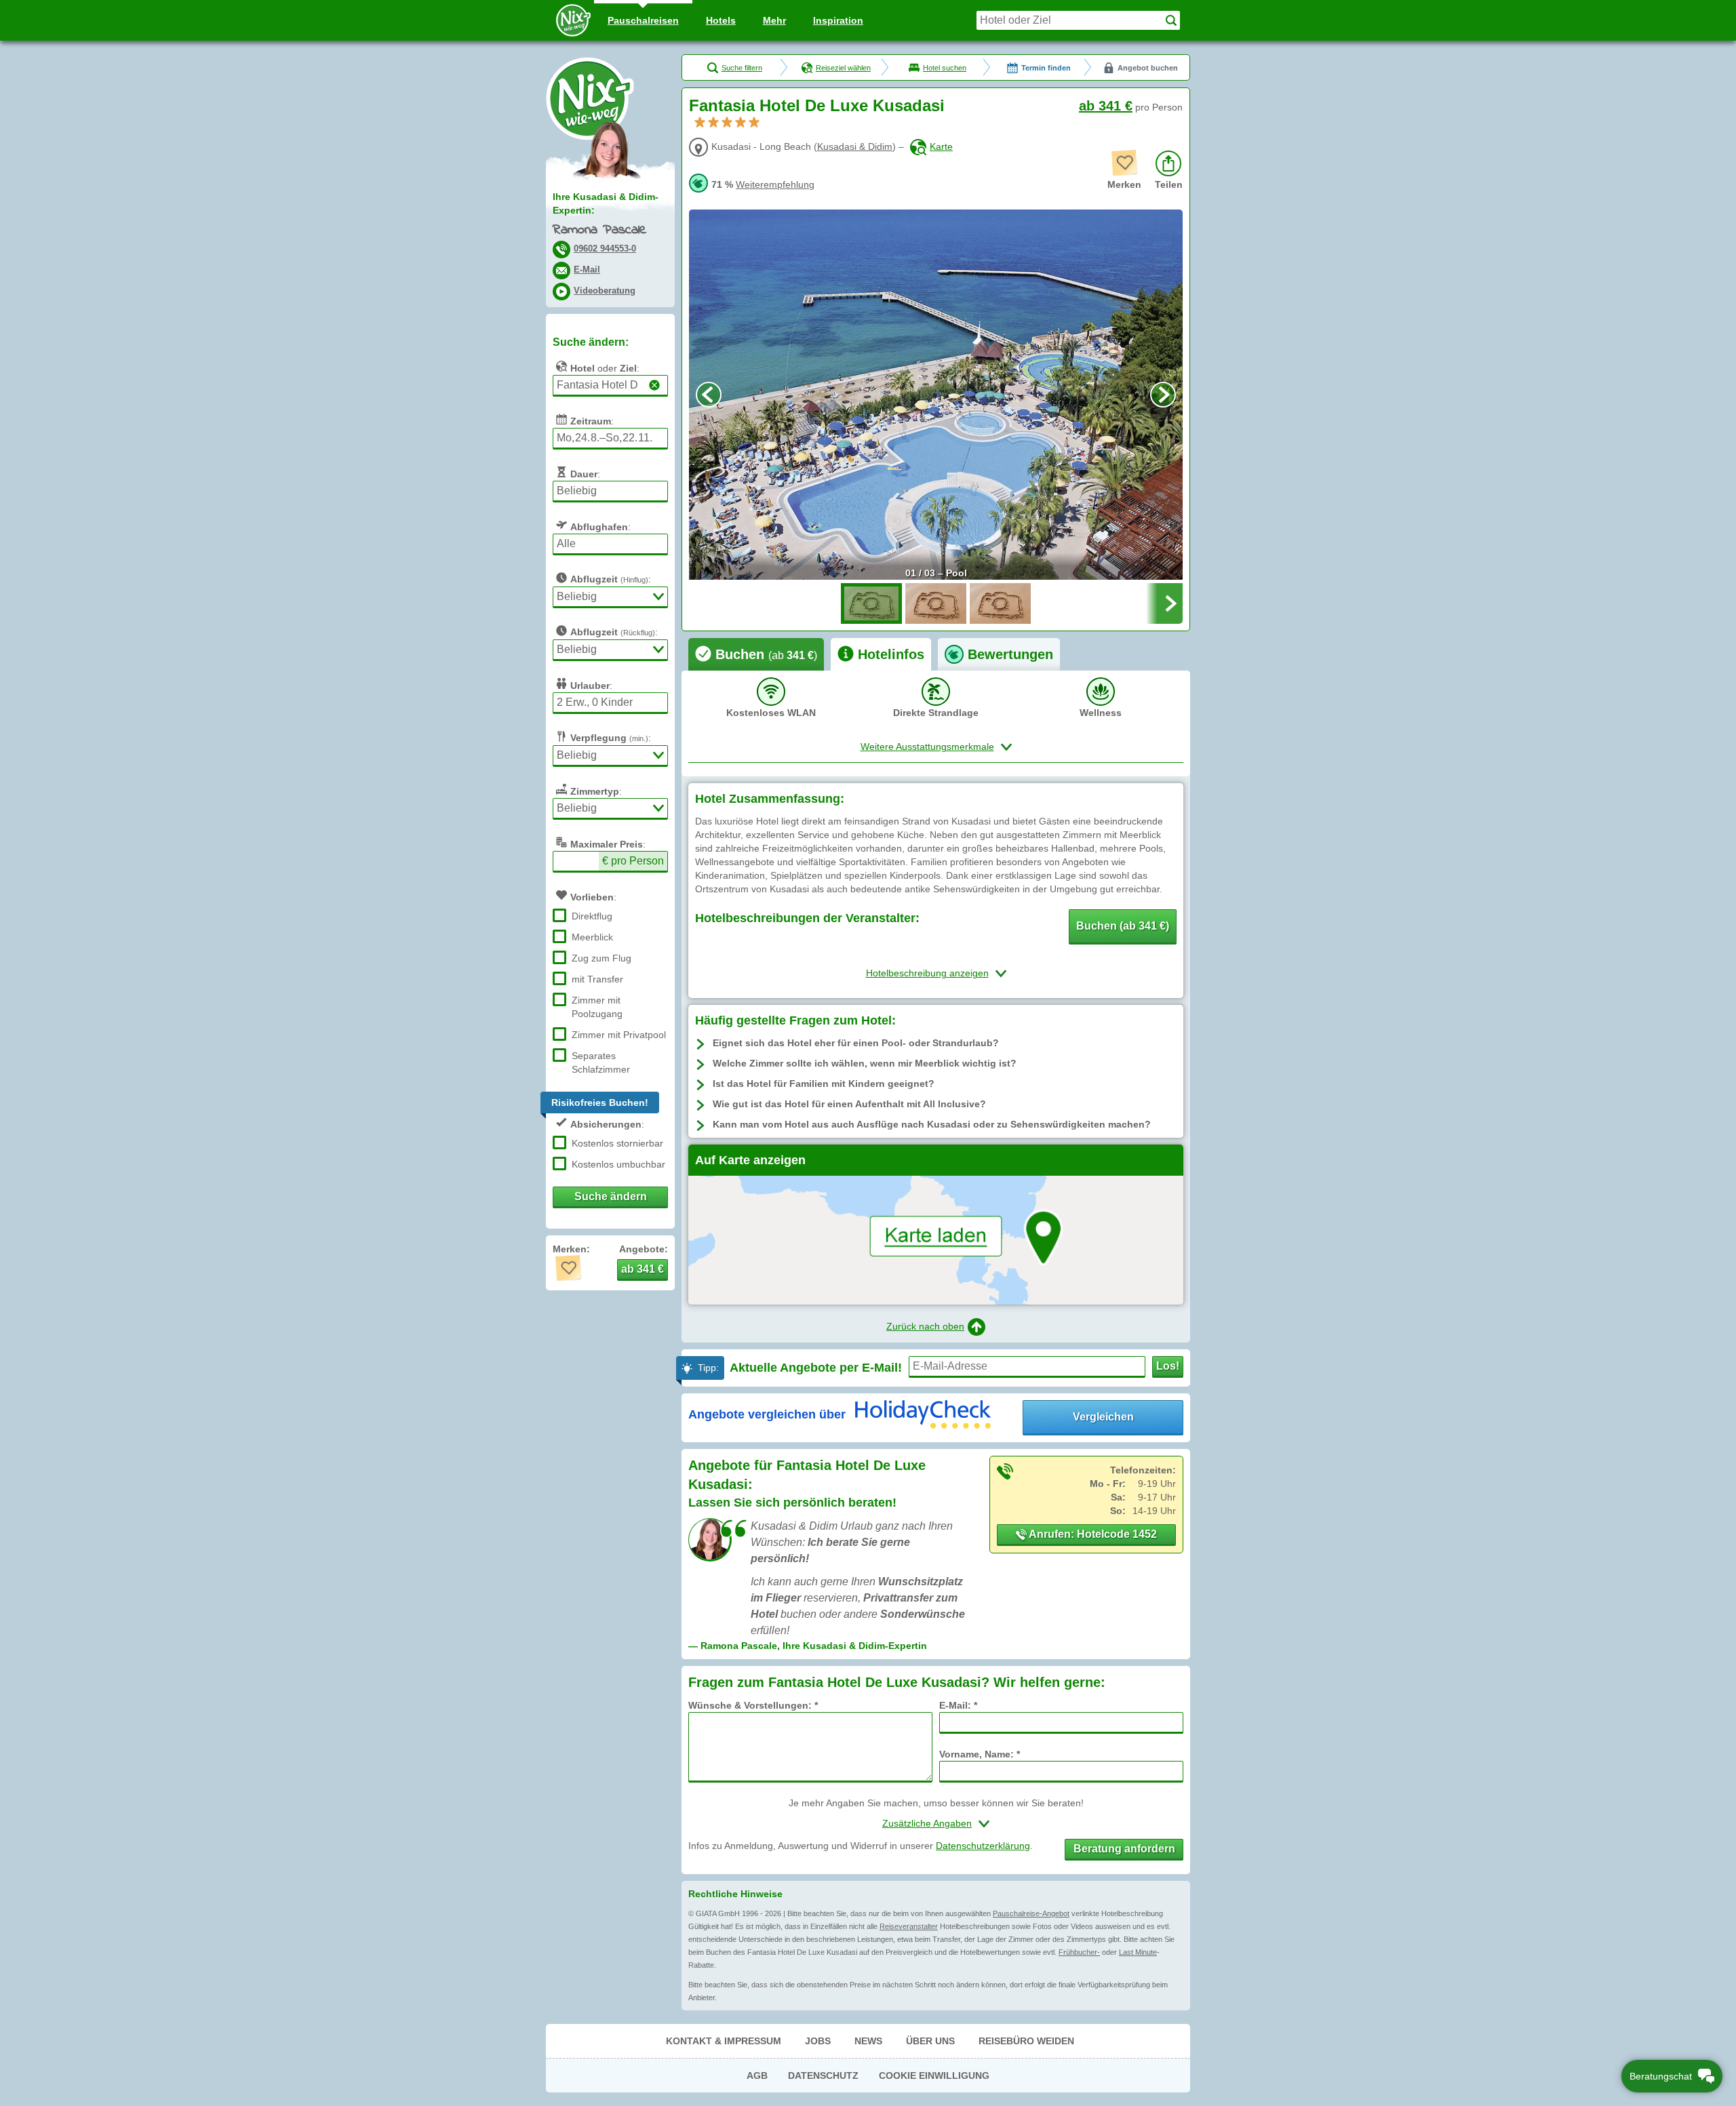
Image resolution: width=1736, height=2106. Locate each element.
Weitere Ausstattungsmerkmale (927, 747)
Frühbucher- (1079, 1952)
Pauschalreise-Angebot (1031, 1913)
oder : (605, 368)
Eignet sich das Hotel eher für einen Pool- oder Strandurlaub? (856, 1043)
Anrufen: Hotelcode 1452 (1092, 1534)
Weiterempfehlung (775, 184)
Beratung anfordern (1124, 1849)
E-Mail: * (958, 1705)
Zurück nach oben (925, 1326)
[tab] (756, 654)
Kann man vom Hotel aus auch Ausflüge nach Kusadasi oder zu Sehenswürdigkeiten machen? (932, 1124)
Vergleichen (1103, 1417)
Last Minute (1138, 1952)
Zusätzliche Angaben (927, 1823)
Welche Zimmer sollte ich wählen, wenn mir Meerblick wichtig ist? (865, 1063)
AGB (757, 2075)
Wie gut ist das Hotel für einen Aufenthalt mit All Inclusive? (849, 1104)
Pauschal (643, 20)
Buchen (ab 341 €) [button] (1123, 926)
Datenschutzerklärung (983, 1846)
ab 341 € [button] (643, 1269)
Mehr (774, 20)
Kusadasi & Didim (855, 146)
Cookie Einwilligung (934, 2075)
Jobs (818, 2041)
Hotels (721, 20)
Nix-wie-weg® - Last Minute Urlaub (590, 98)
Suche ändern (611, 1196)
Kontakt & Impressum (724, 2041)
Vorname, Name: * (980, 1754)
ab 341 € (1106, 106)
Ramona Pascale (599, 230)
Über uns (930, 2041)
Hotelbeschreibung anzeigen (927, 973)
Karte (941, 146)
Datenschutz (823, 2075)
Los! (1168, 1366)
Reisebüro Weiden (1026, 2041)
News (868, 2041)
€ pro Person (633, 861)
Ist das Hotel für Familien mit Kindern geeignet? (824, 1084)
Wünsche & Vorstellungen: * (753, 1705)
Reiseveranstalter (909, 1926)
